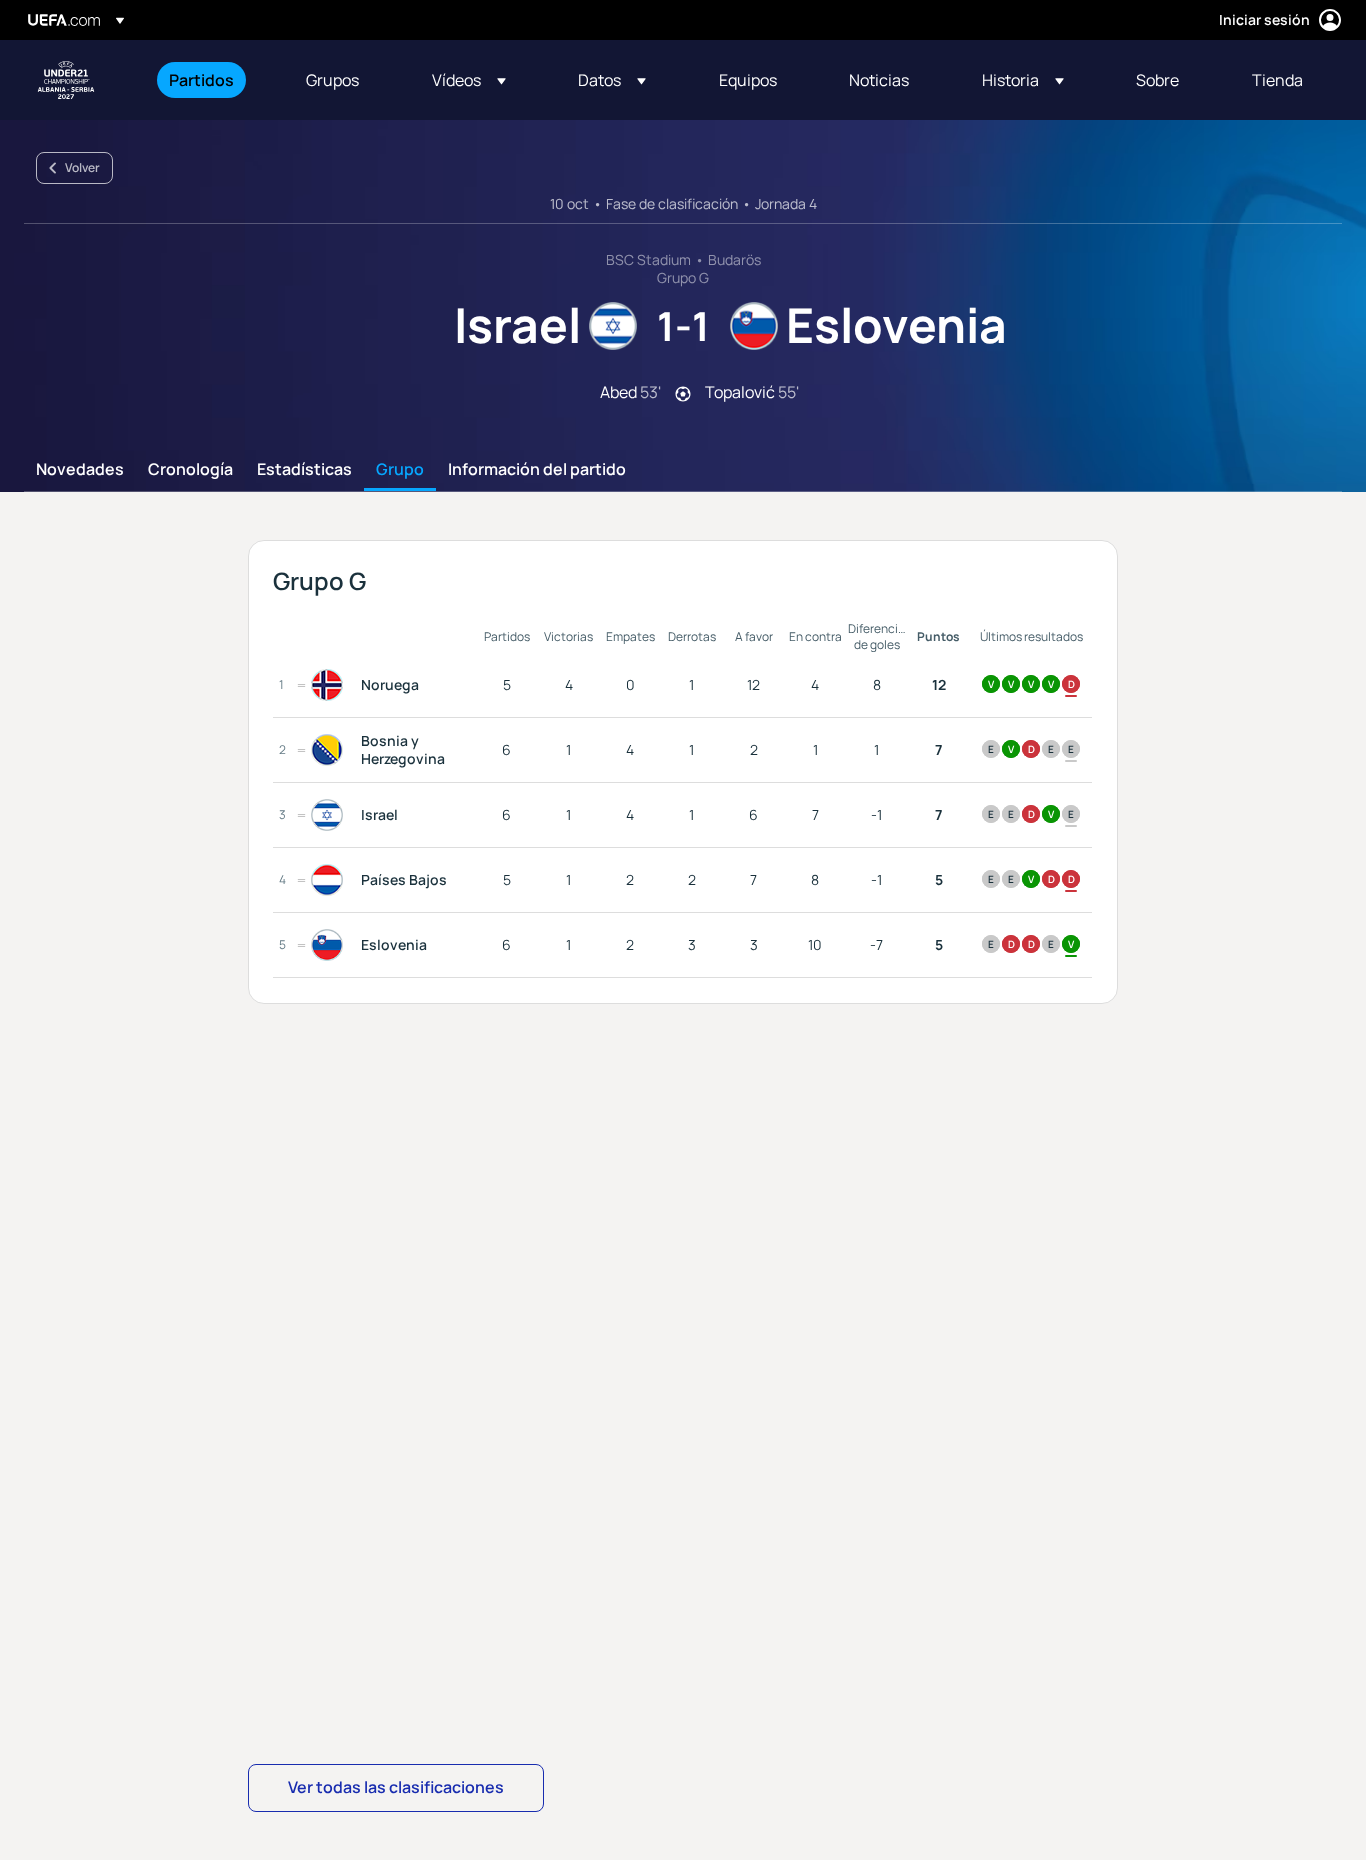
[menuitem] (212, 80)
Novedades (80, 470)
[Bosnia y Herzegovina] (331, 750)
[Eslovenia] (331, 945)
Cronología (190, 470)
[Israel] (331, 815)
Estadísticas (304, 470)
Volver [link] (82, 167)
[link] (201, 80)
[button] (469, 80)
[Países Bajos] (331, 880)
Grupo (400, 470)
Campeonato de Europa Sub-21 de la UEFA (66, 80)
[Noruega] (331, 685)
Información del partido (537, 470)
